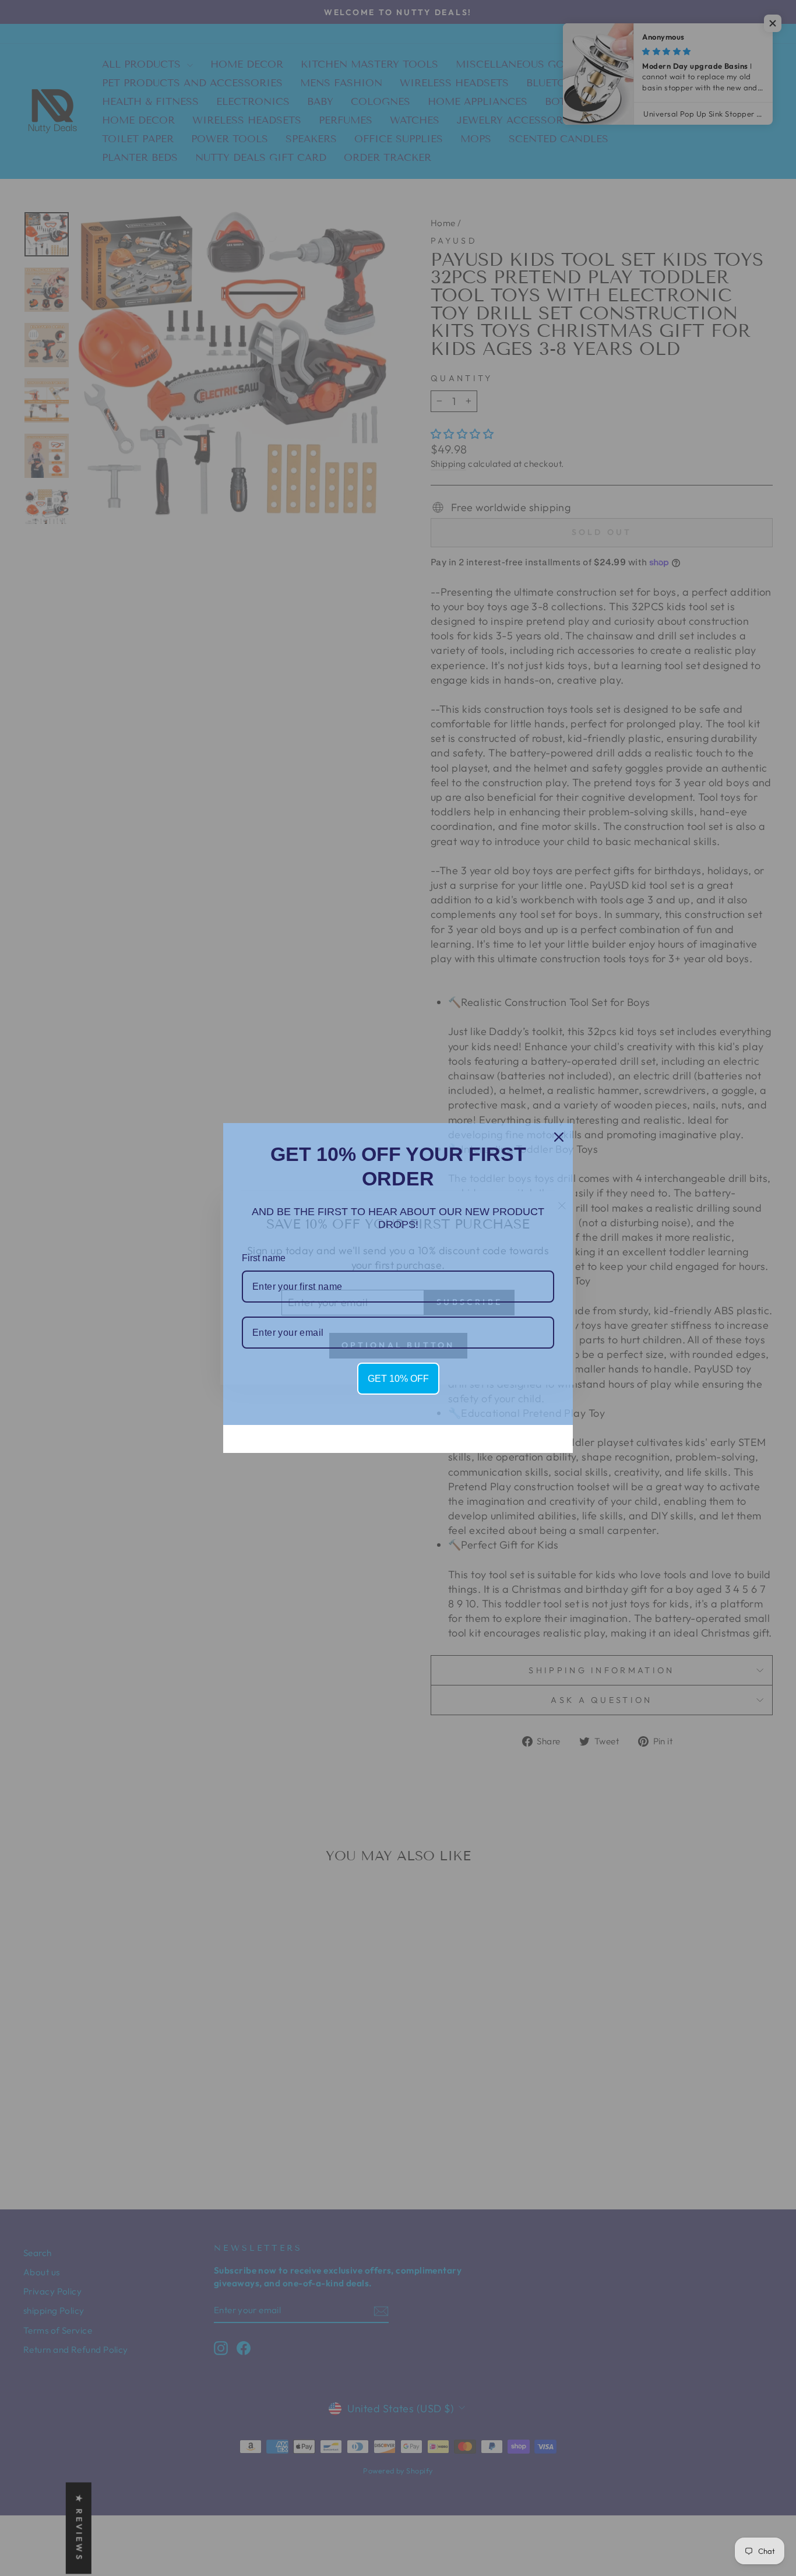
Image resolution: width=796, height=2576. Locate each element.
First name (264, 1258)
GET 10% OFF (398, 1379)
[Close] (559, 1137)
